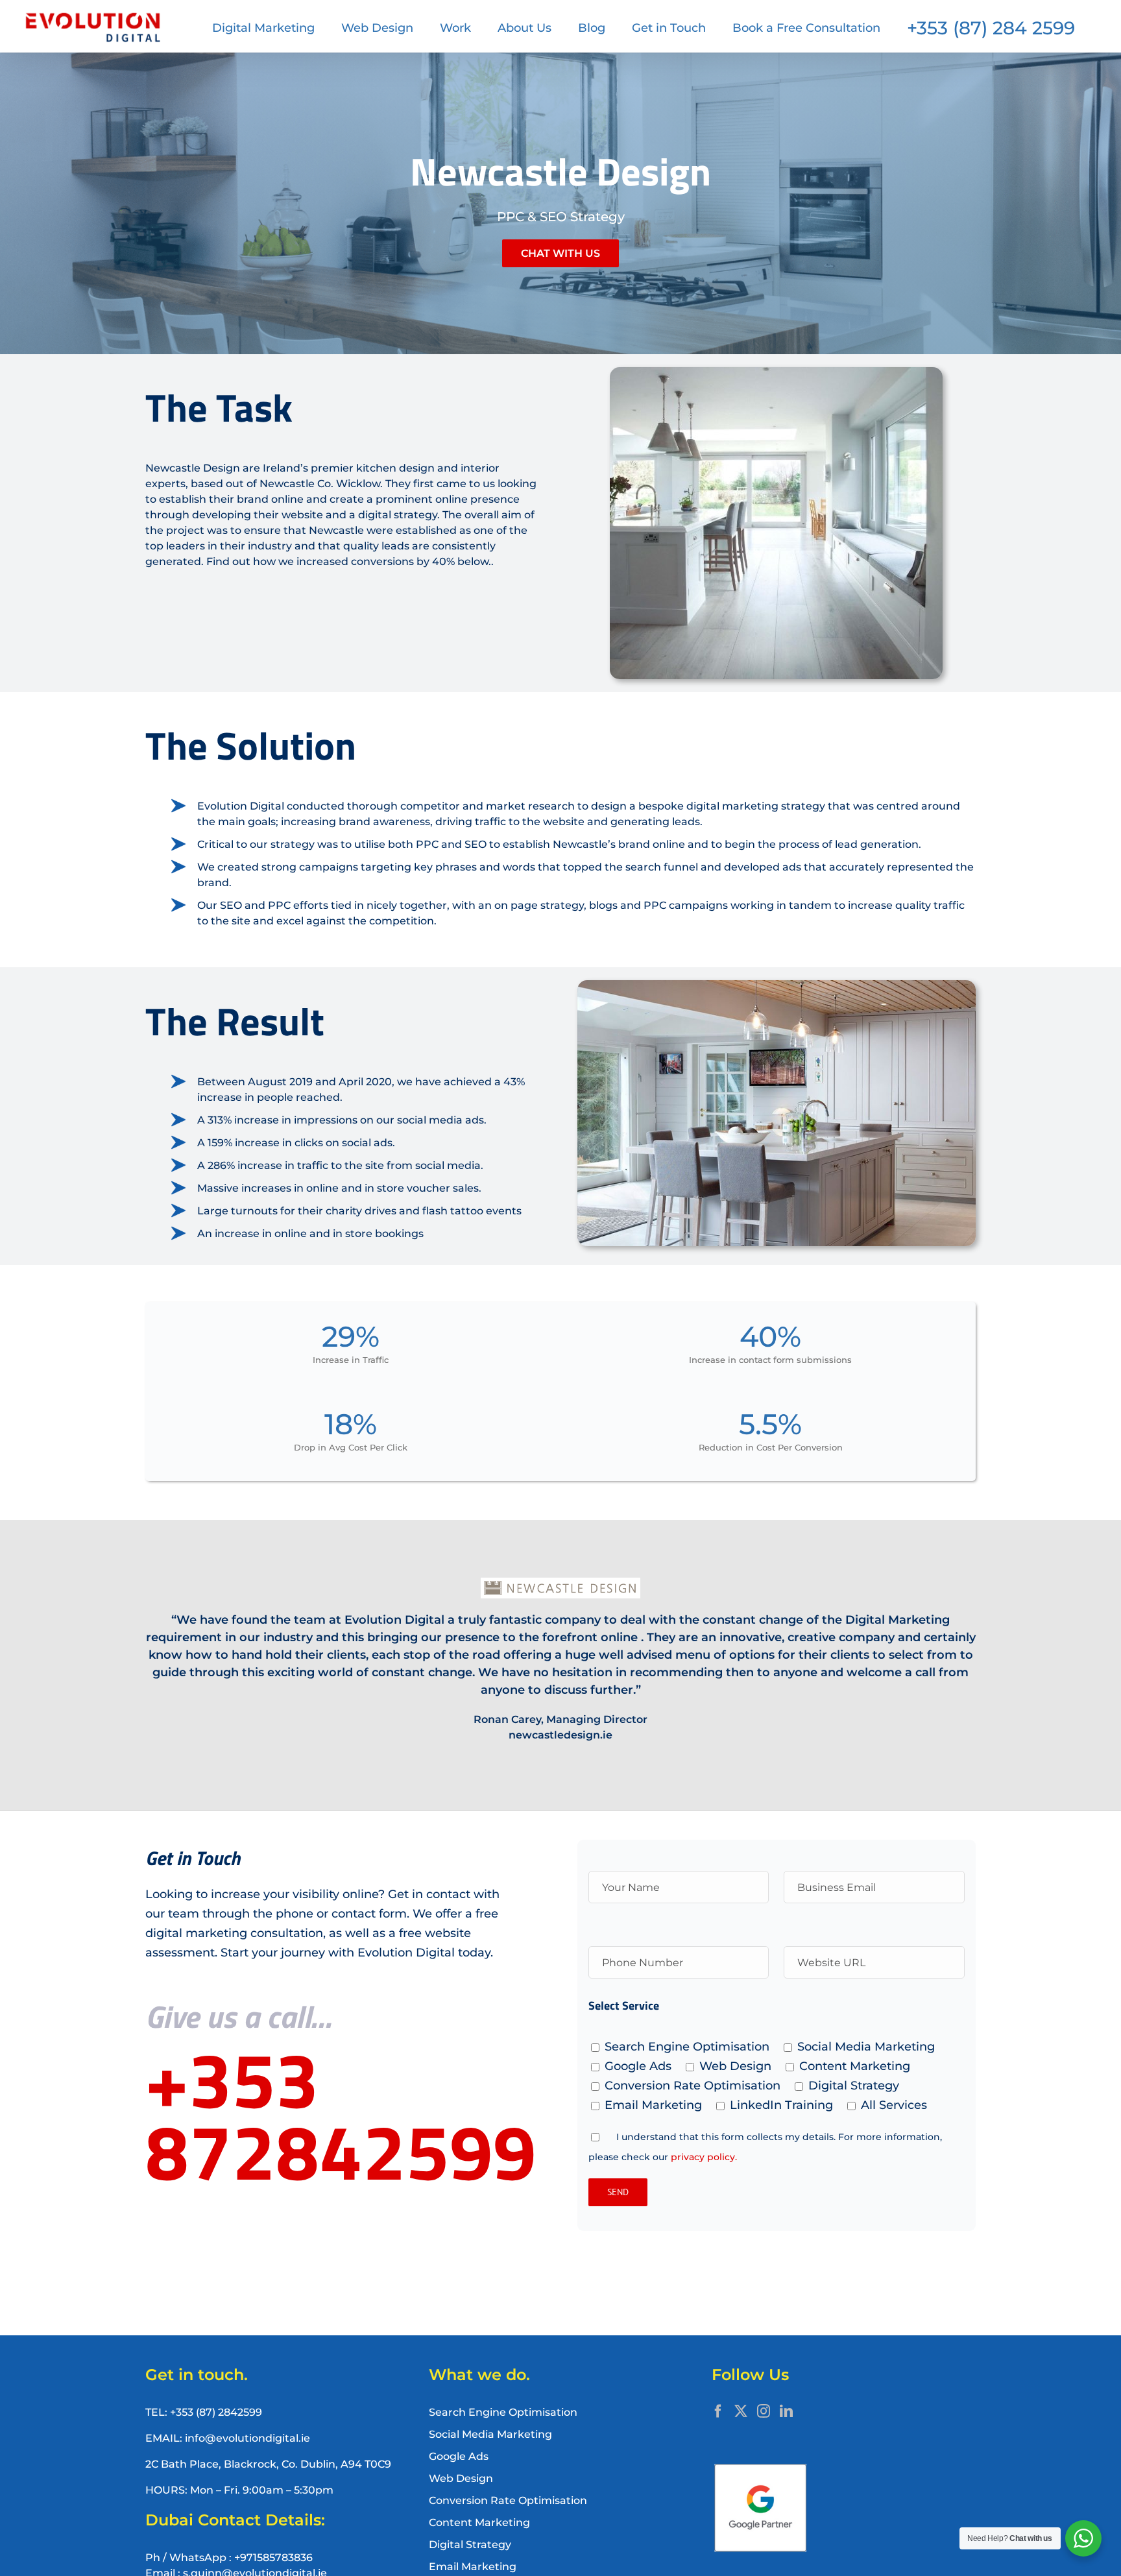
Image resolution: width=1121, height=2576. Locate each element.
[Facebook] (718, 2411)
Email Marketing (473, 2567)
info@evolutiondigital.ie (247, 2438)
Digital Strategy (470, 2545)
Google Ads (459, 2456)
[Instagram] (764, 2411)
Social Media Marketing (490, 2434)
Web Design (461, 2478)
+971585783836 (273, 2558)
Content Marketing (479, 2522)
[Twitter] (741, 2411)
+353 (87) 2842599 (216, 2412)
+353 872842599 (341, 2115)
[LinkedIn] (786, 2411)
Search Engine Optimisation (503, 2412)
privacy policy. (704, 2157)
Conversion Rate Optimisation (508, 2500)
